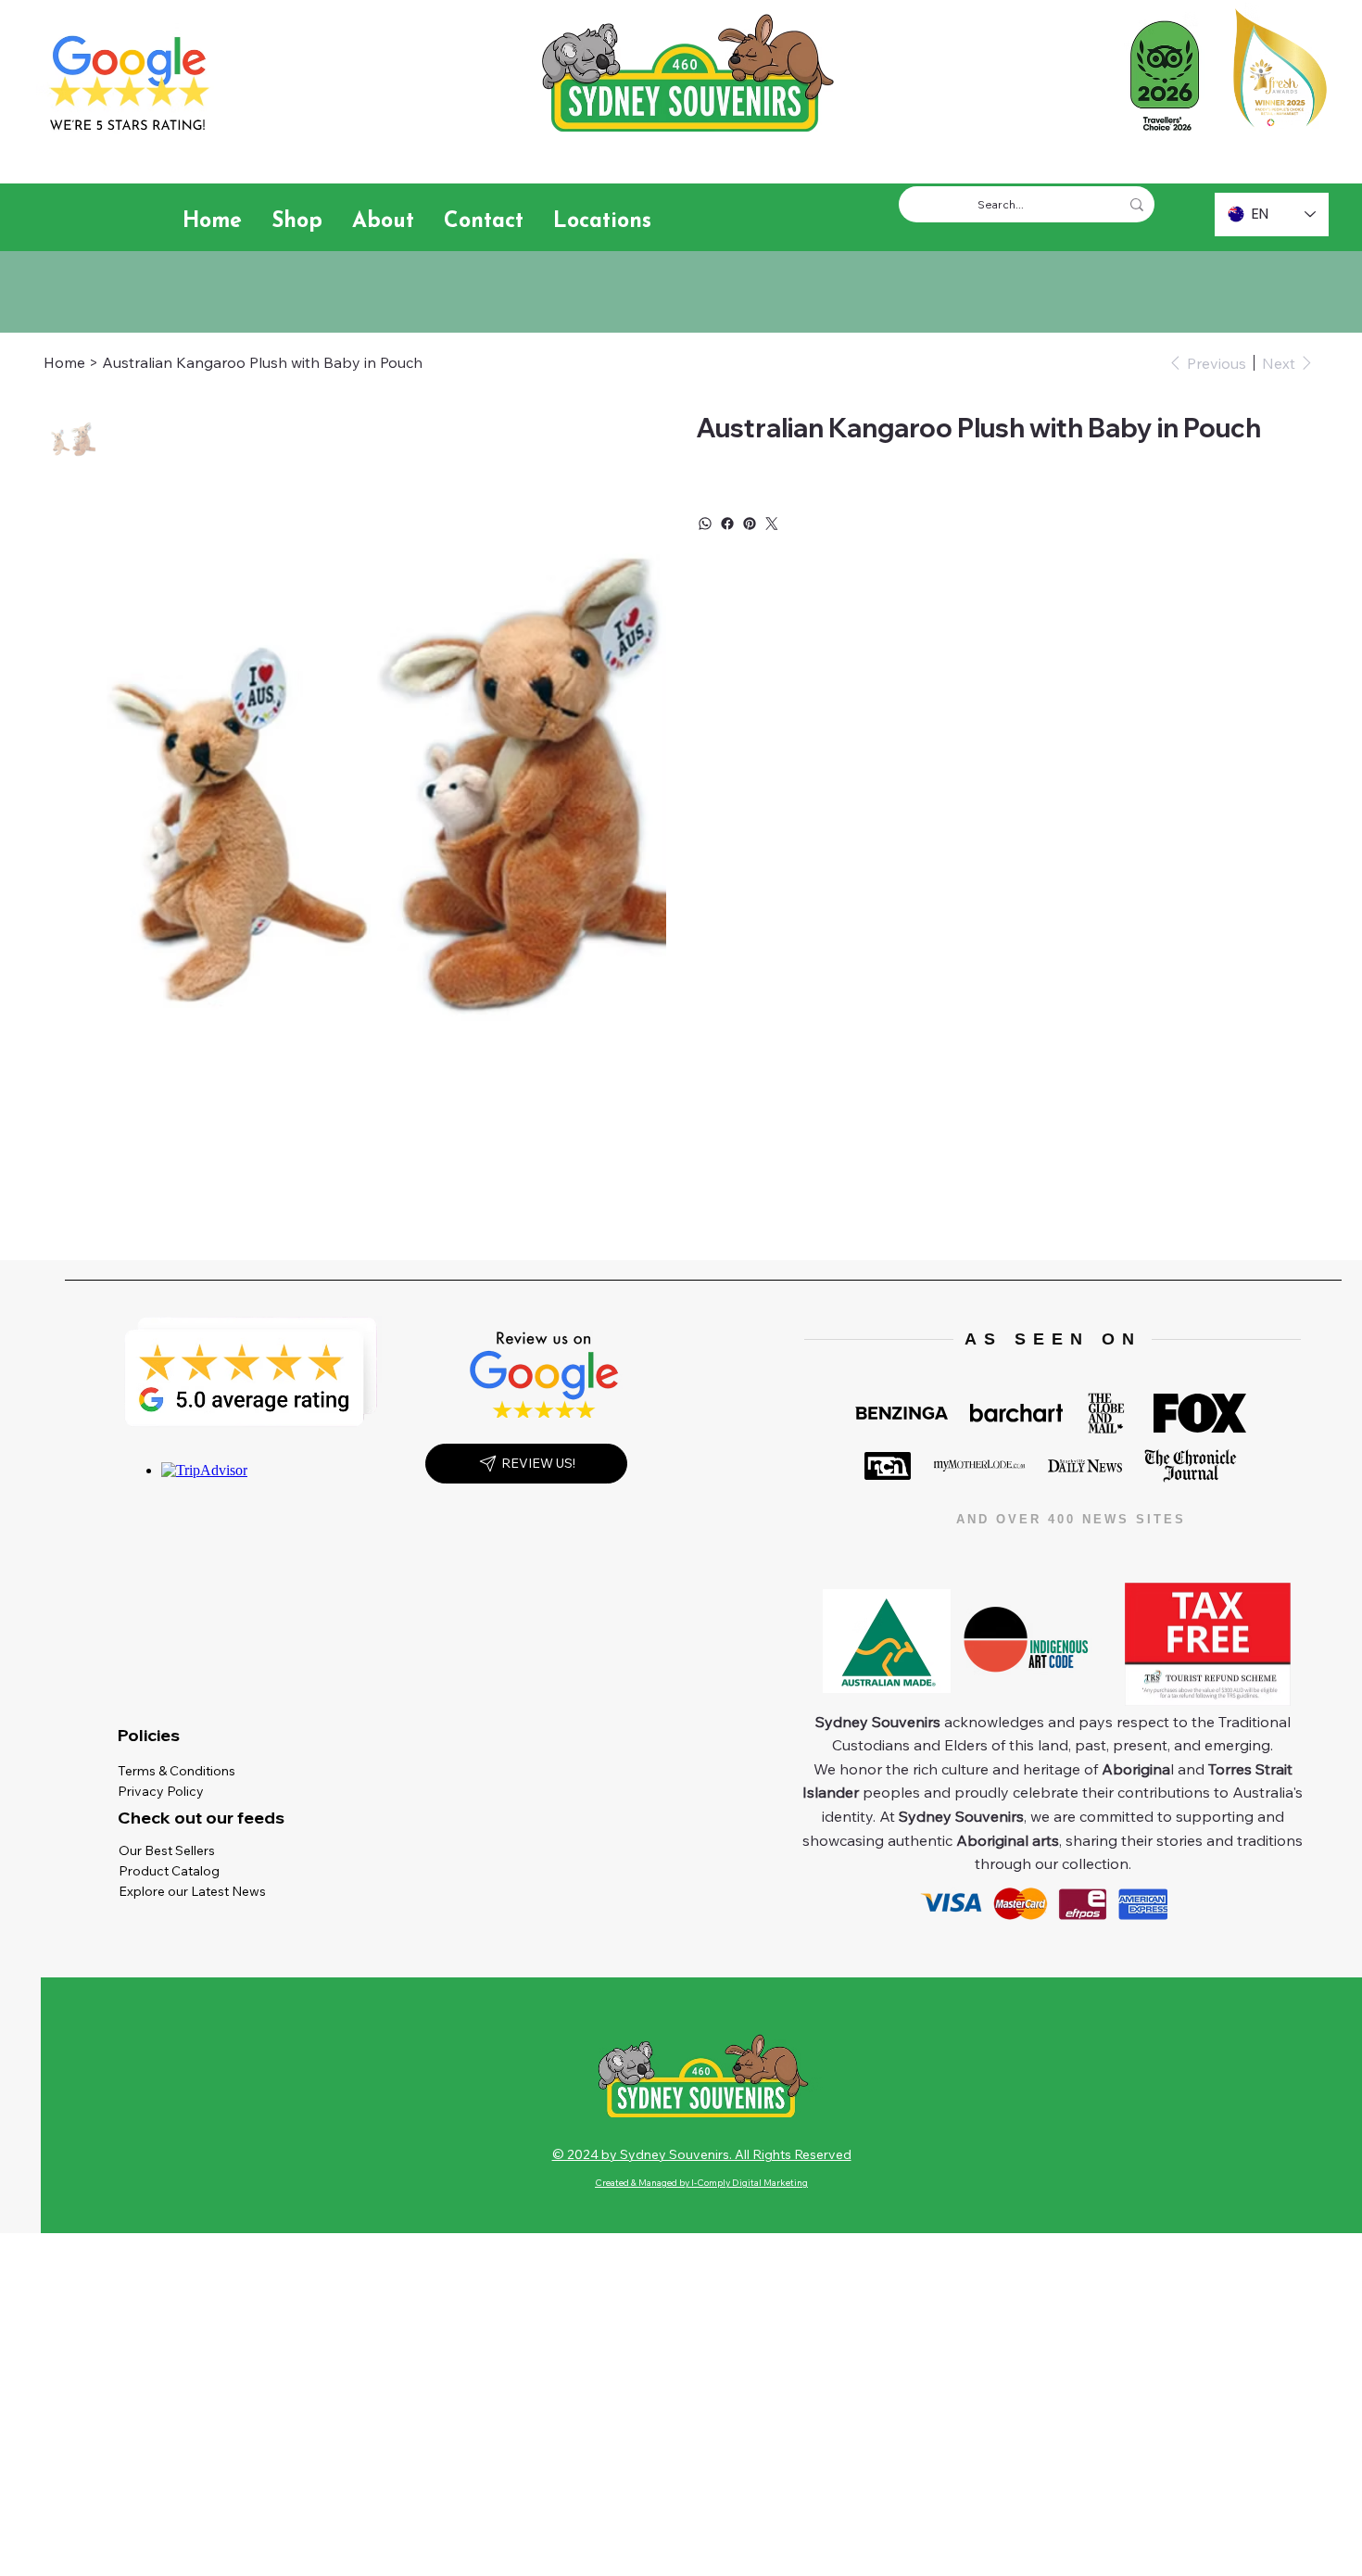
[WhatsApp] (705, 524)
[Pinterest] (750, 524)
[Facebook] (727, 524)
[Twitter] (772, 524)
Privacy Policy (165, 1791)
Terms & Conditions (181, 1771)
